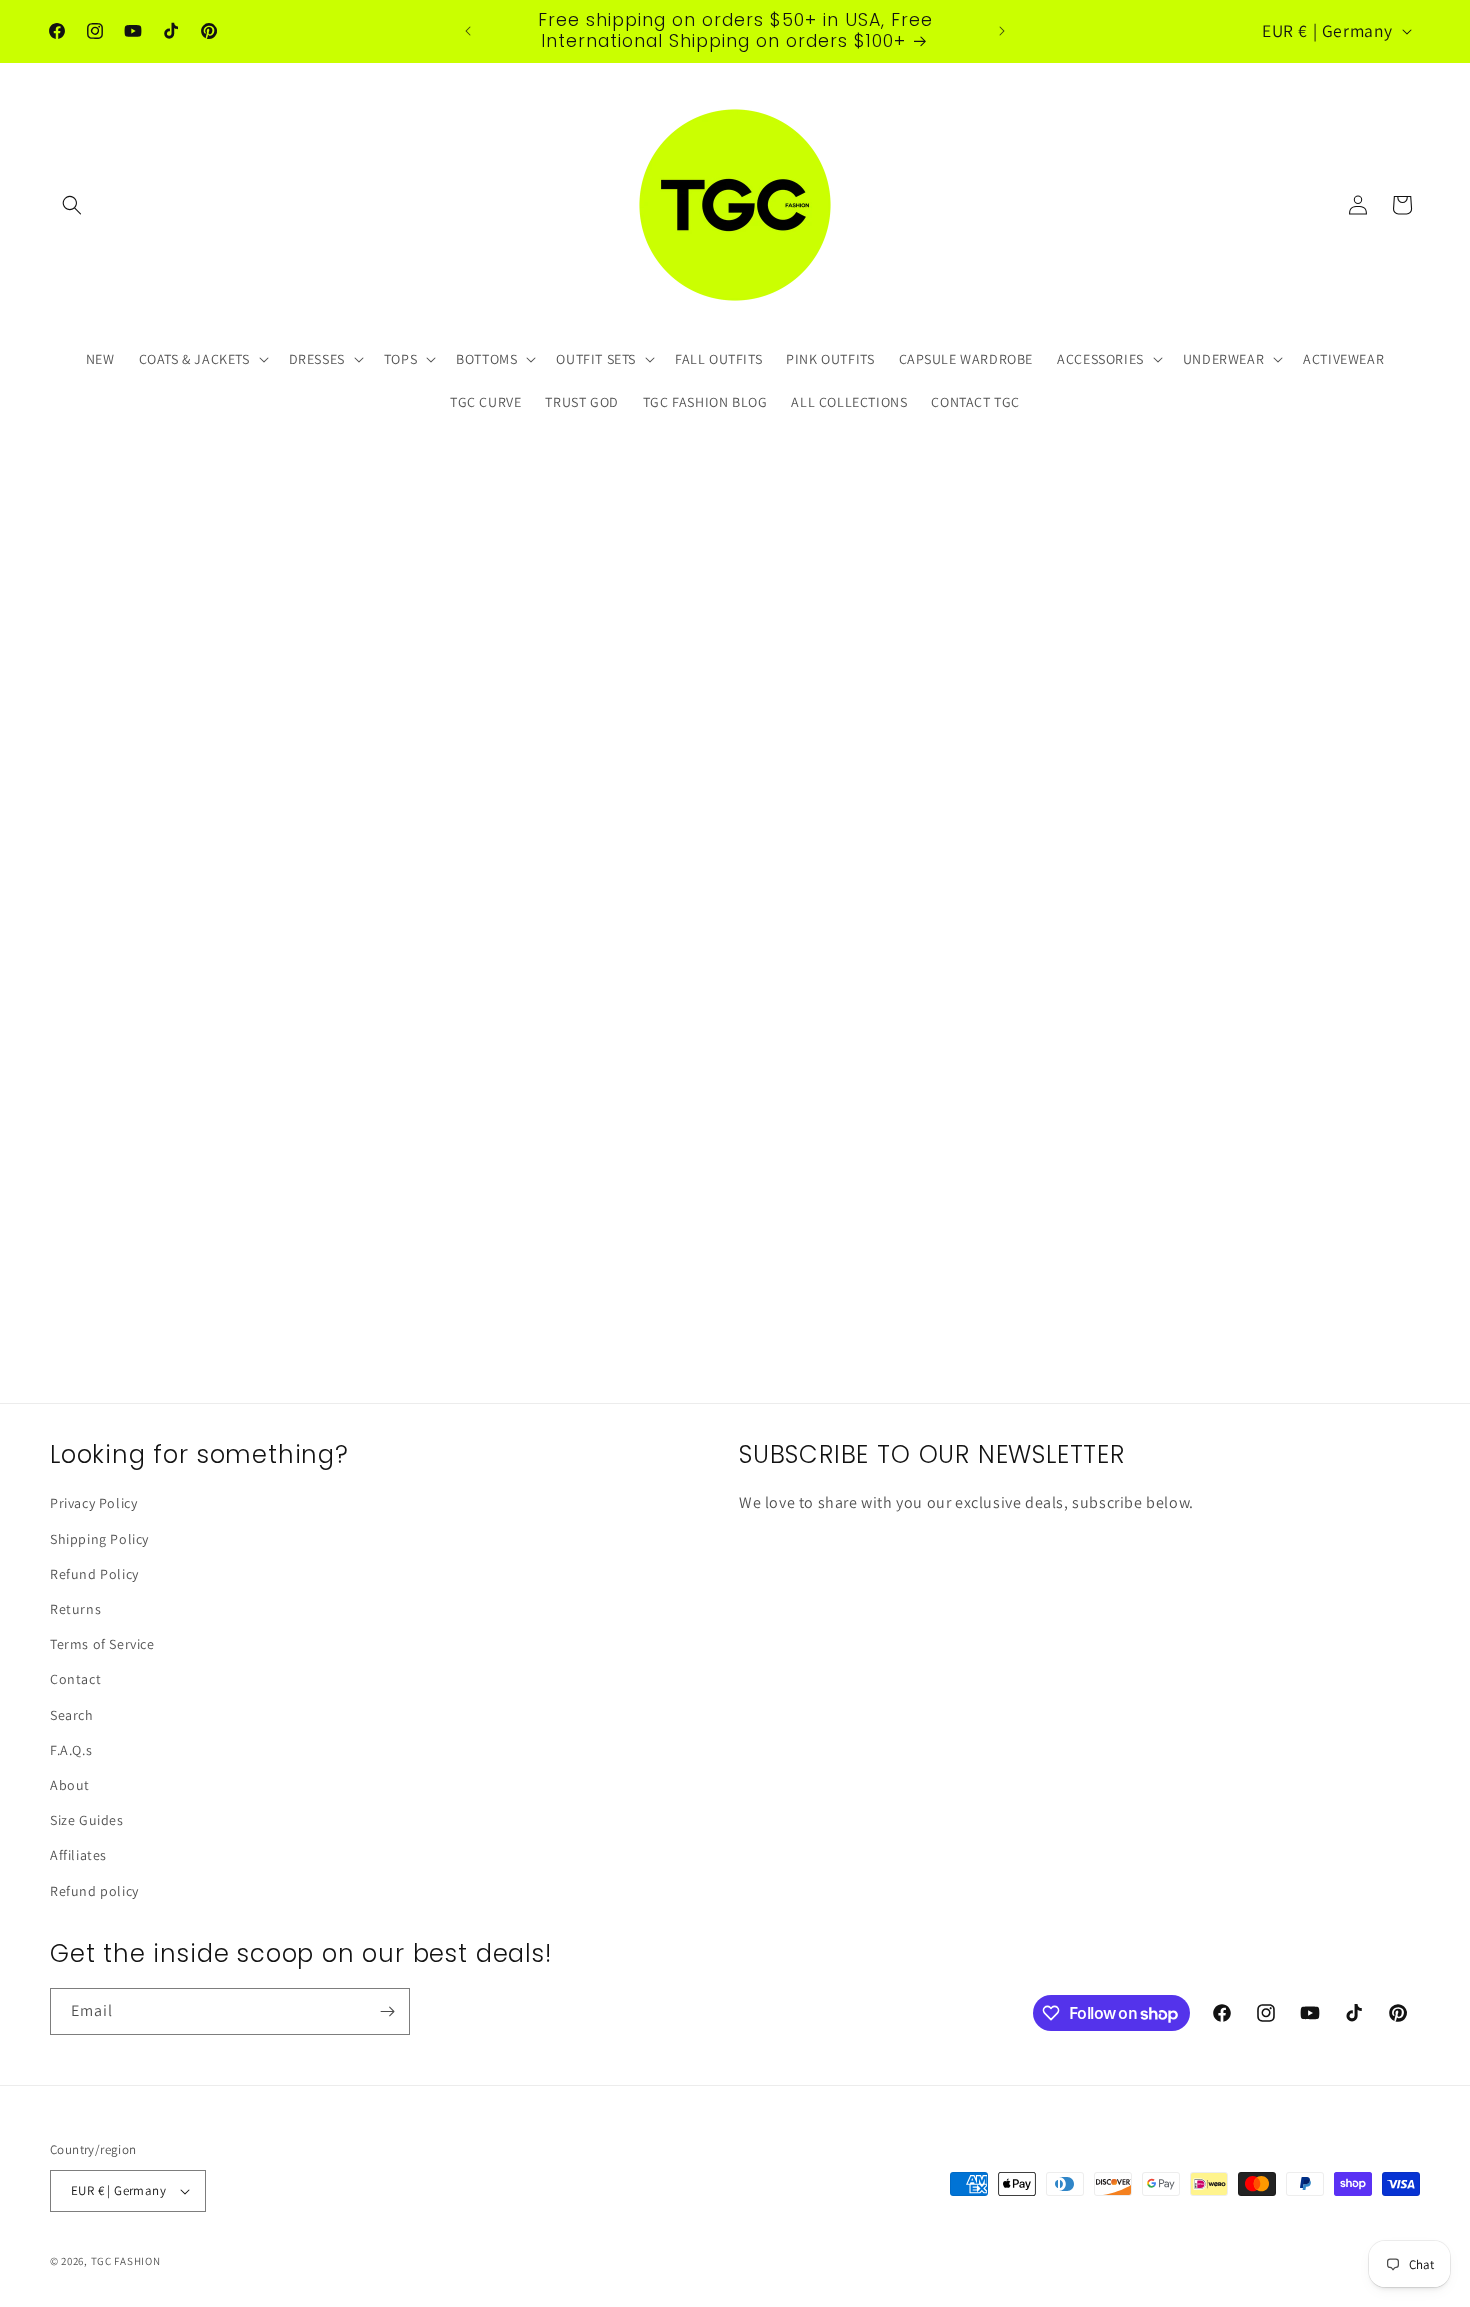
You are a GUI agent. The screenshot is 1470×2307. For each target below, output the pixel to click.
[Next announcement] (1002, 31)
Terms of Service (102, 1644)
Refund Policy (94, 1574)
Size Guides (87, 1820)
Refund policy (94, 1891)
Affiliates (78, 1855)
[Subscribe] (387, 2011)
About (70, 1785)
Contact (75, 1679)
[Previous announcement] (468, 31)
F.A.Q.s (71, 1750)
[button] (72, 205)
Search (72, 1715)
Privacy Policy (93, 1503)
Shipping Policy (99, 1539)
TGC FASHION (126, 2261)
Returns (75, 1609)
